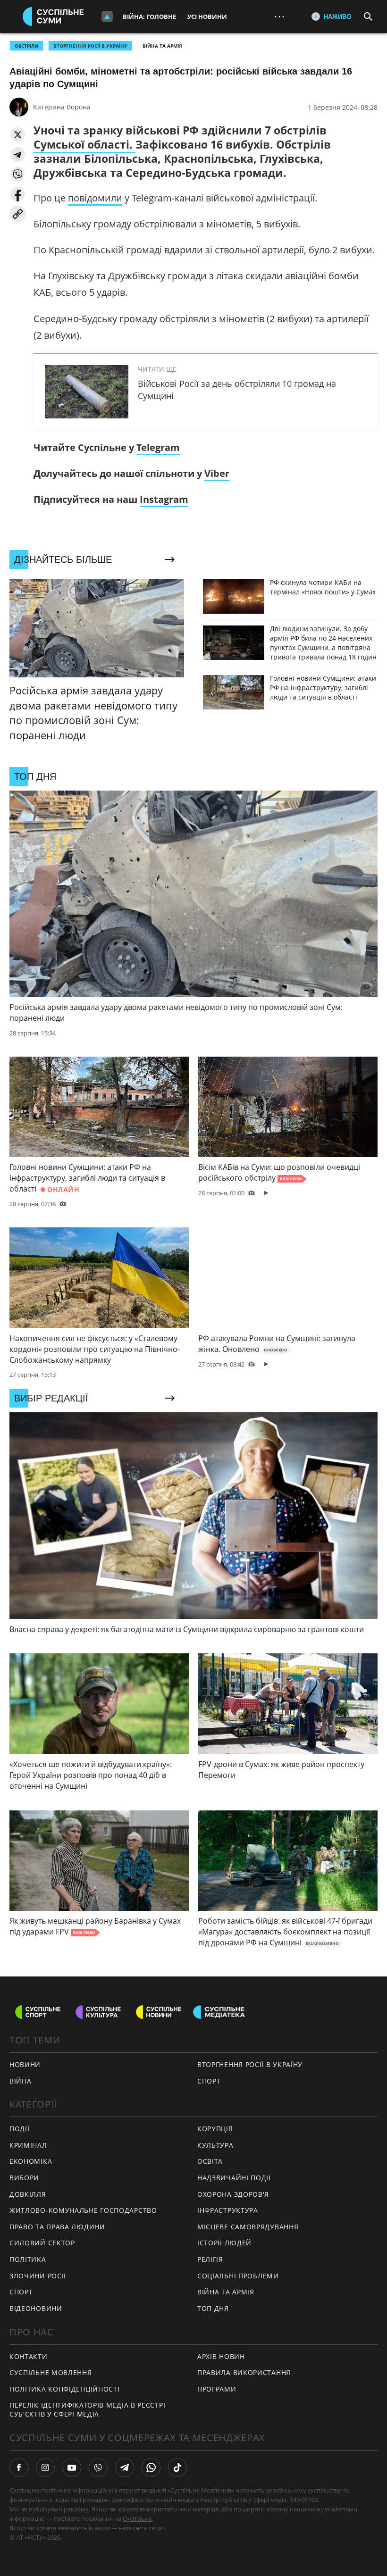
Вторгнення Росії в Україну (90, 46)
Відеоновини (36, 2308)
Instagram (164, 499)
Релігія (210, 2259)
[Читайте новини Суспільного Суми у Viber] (98, 2468)
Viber (217, 473)
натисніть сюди (141, 2528)
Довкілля (28, 2194)
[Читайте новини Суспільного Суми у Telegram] (125, 2468)
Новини (25, 2064)
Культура (215, 2145)
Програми (217, 2389)
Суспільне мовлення (51, 2372)
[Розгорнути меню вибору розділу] (107, 17)
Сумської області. (84, 144)
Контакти (29, 2356)
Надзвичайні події (234, 2178)
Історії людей (224, 2243)
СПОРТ (209, 2081)
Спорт (21, 2292)
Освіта (210, 2161)
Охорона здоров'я (233, 2194)
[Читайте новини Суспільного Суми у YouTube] (72, 2468)
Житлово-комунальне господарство (83, 2210)
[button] (18, 135)
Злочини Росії (38, 2276)
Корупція (215, 2129)
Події (20, 2129)
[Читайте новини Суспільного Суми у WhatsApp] (151, 2468)
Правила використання (244, 2372)
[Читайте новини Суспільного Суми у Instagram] (45, 2468)
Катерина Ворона (62, 107)
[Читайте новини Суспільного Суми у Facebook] (19, 2468)
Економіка (31, 2161)
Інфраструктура (228, 2210)
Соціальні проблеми (238, 2276)
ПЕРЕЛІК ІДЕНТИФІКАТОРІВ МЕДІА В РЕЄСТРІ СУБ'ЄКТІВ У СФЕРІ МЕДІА (87, 2409)
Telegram (158, 447)
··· (279, 16)
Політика (28, 2259)
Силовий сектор (42, 2243)
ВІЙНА (21, 2081)
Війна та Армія (162, 46)
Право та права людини (57, 2227)
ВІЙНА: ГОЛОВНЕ (149, 17)
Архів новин (221, 2356)
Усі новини (207, 17)
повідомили (95, 198)
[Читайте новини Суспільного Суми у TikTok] (177, 2468)
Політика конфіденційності (65, 2389)
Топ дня (213, 2308)
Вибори (24, 2178)
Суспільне (137, 2518)
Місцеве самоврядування (248, 2227)
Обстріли (26, 46)
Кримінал (28, 2145)
